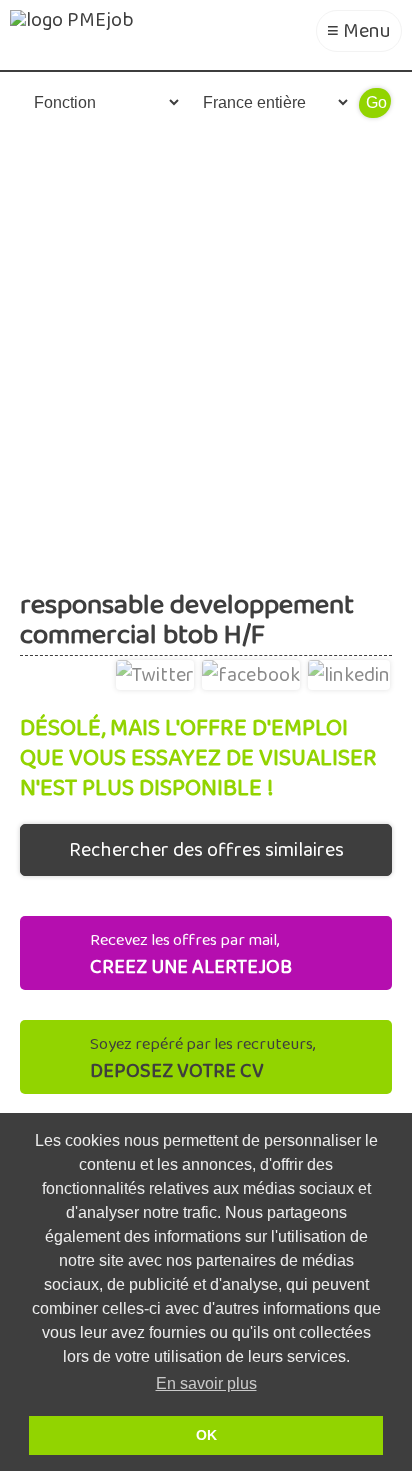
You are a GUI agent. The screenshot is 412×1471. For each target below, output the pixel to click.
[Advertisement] (206, 351)
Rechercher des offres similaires (206, 850)
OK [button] (206, 1435)
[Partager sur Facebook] (251, 671)
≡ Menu (359, 31)
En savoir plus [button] (206, 1383)
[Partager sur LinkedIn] (349, 671)
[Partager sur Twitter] (155, 671)
